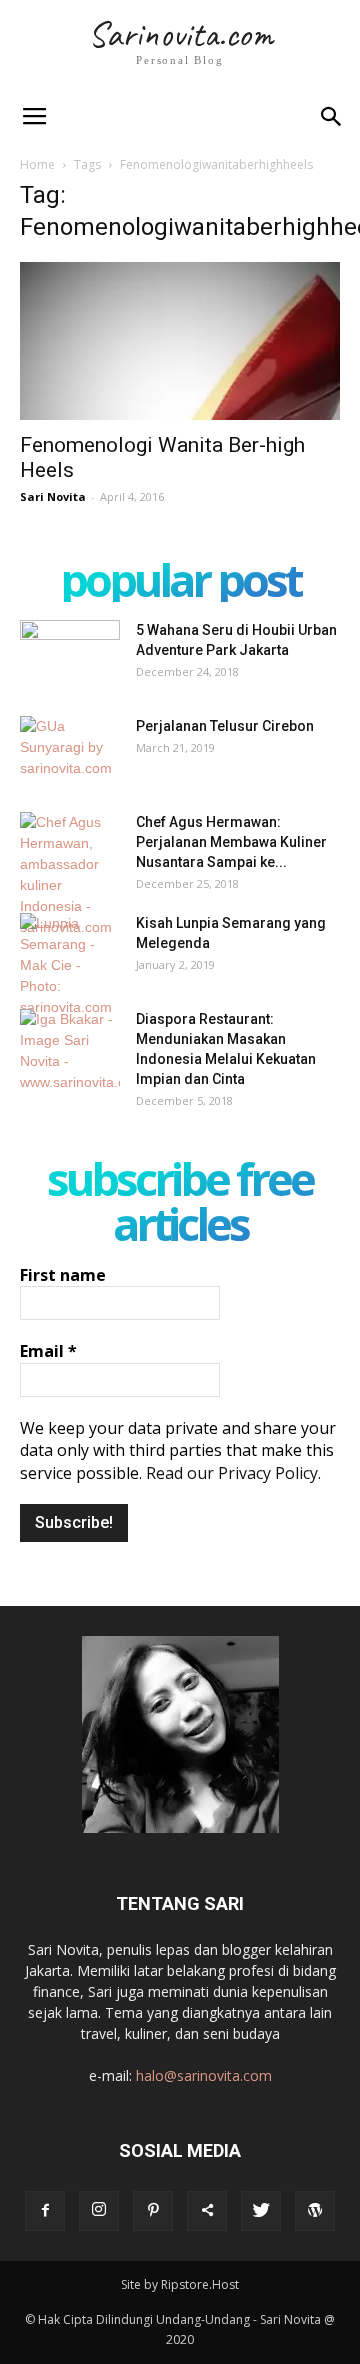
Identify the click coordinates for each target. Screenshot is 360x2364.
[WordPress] (315, 2211)
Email (48, 1351)
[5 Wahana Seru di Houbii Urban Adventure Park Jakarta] (70, 655)
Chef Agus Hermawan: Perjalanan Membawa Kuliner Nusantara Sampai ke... (231, 842)
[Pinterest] (153, 2211)
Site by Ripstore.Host (180, 2284)
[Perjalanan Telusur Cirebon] (70, 751)
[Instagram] (99, 2211)
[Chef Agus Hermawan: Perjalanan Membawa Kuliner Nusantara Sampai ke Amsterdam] (70, 875)
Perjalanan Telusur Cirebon (225, 726)
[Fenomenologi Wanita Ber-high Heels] (180, 341)
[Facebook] (45, 2211)
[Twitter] (261, 2211)
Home (37, 164)
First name (63, 1275)
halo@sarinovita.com (204, 2075)
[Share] (207, 2211)
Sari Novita (53, 496)
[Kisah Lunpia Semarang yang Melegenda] (70, 965)
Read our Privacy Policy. (233, 1473)
